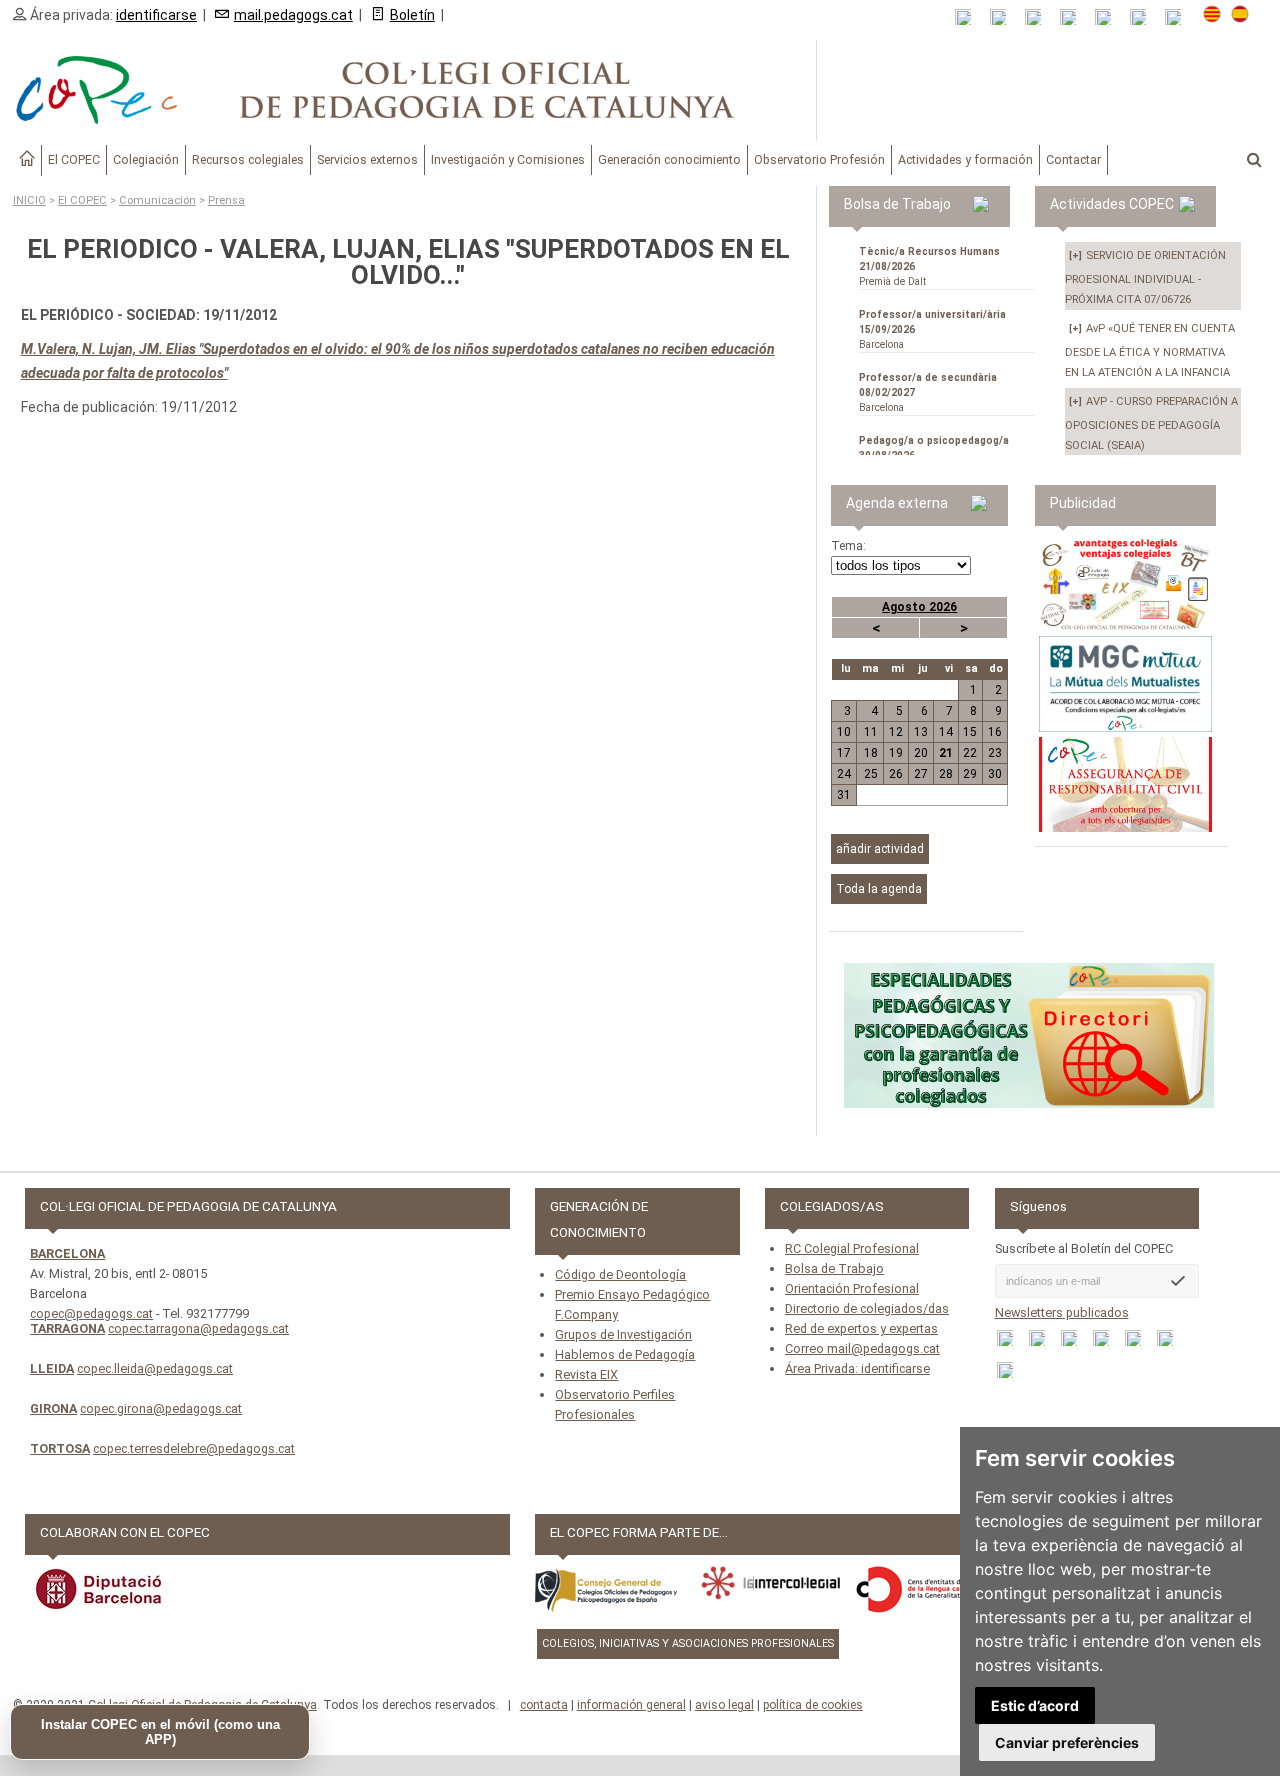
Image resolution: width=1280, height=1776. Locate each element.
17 (844, 753)
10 (844, 732)
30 (995, 774)
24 (844, 774)
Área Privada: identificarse (857, 1368)
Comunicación (157, 200)
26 (896, 774)
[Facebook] (1039, 17)
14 (946, 732)
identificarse (156, 15)
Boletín (412, 15)
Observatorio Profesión (819, 159)
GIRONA (53, 1408)
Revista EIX (586, 1374)
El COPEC (74, 159)
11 (871, 732)
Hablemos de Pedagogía (625, 1354)
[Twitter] (1074, 17)
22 (970, 753)
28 (946, 774)
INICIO (29, 200)
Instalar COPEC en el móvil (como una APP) (160, 1732)
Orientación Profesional (852, 1288)
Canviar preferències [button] (1067, 1742)
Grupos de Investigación (623, 1334)
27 (921, 774)
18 (871, 753)
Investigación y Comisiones (508, 159)
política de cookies (813, 1705)
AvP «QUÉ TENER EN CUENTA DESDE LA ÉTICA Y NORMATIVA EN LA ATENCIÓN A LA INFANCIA (1150, 350)
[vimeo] (1179, 17)
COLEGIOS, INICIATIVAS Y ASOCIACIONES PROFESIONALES (688, 1643)
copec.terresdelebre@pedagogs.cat (194, 1448)
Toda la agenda (879, 889)
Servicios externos (367, 159)
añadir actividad (880, 849)
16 (995, 732)
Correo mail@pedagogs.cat (862, 1348)
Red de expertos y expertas (861, 1328)
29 (970, 774)
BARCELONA (67, 1253)
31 (844, 795)
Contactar (1073, 159)
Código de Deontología (620, 1274)
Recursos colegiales (248, 159)
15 (970, 732)
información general (631, 1705)
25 (871, 774)
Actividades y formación (965, 159)
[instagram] (1144, 17)
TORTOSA (60, 1448)
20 (921, 753)
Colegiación (146, 159)
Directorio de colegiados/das (867, 1308)
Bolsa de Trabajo (834, 1268)
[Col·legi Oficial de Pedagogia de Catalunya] (408, 90)
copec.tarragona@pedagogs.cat (198, 1328)
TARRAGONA (67, 1328)
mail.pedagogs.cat (293, 15)
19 (896, 753)
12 (896, 732)
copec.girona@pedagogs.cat (161, 1408)
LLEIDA (52, 1368)
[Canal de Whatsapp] (1004, 17)
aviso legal (724, 1705)
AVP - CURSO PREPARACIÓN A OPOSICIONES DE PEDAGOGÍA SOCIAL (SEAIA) (1151, 423)
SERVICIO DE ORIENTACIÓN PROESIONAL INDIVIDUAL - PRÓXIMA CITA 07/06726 (1145, 277)
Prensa (226, 200)
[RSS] (969, 17)
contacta (544, 1705)
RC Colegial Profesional (852, 1248)
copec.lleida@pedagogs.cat (155, 1368)
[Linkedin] (1109, 17)
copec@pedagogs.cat (91, 1313)
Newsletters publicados (1062, 1312)
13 (921, 732)
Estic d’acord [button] (1035, 1705)
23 (995, 753)
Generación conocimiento (669, 159)
